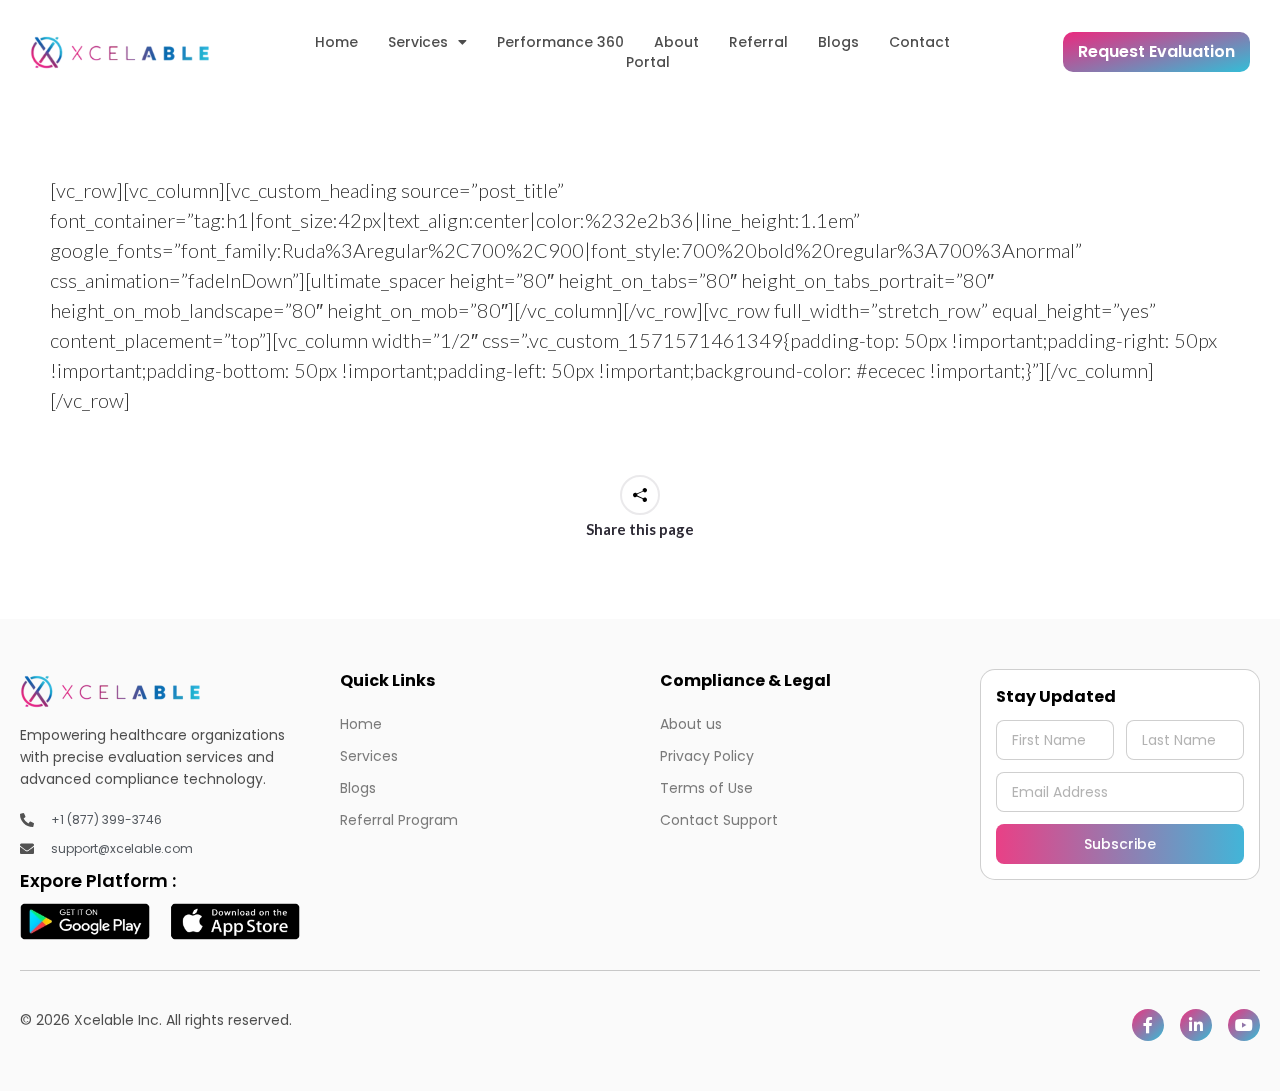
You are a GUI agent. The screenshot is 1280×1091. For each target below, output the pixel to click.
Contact (919, 42)
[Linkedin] (1196, 1025)
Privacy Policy (707, 756)
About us (691, 724)
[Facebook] (1148, 1025)
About (676, 42)
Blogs (838, 42)
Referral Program (399, 820)
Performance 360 (560, 42)
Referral (758, 42)
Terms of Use (706, 788)
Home (336, 42)
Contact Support (719, 820)
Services (418, 42)
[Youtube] (1244, 1025)
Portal (648, 62)
